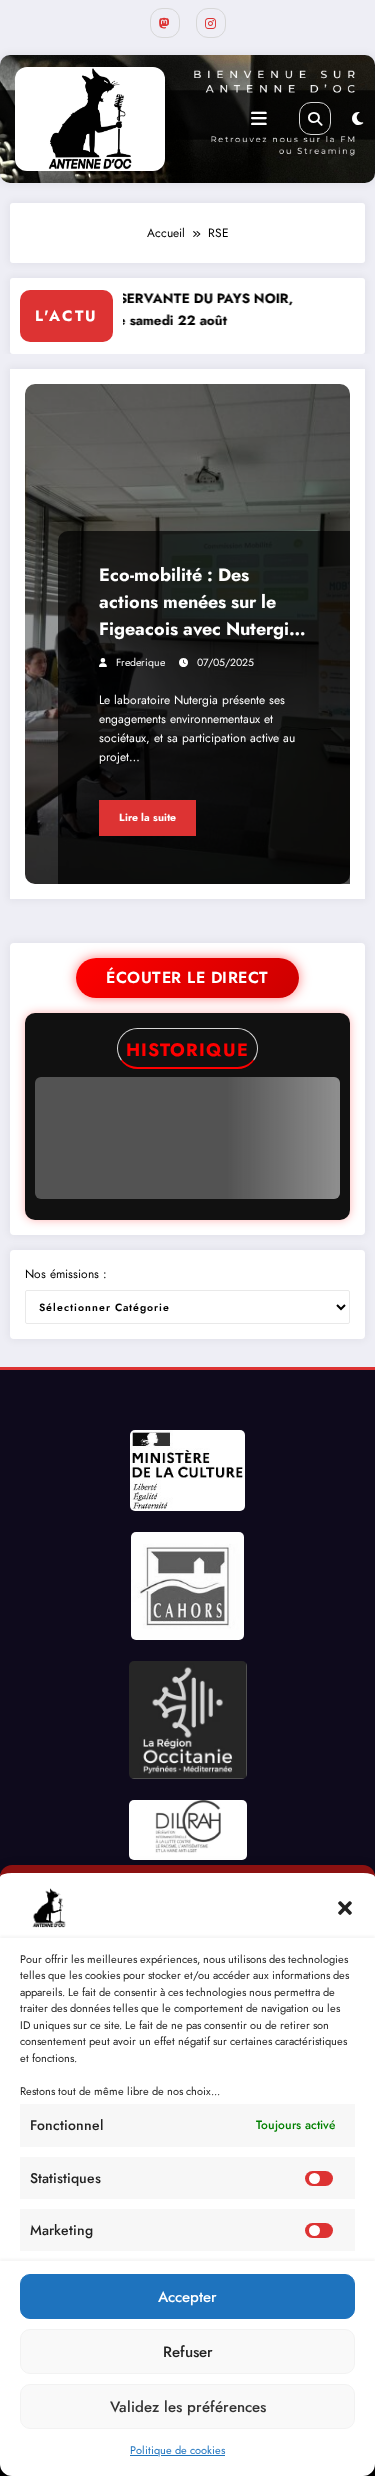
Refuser (188, 2352)
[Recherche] (315, 118)
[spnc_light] (357, 119)
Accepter (187, 2297)
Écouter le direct (187, 977)
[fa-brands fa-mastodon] (165, 23)
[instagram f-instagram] (211, 23)
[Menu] (259, 119)
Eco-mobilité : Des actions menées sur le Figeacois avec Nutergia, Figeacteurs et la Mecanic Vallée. (202, 602)
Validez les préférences (188, 2407)
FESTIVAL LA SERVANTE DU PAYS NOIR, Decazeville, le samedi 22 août (149, 309)
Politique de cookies (177, 2450)
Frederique (140, 662)
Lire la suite (147, 817)
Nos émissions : (66, 1274)
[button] (345, 1908)
